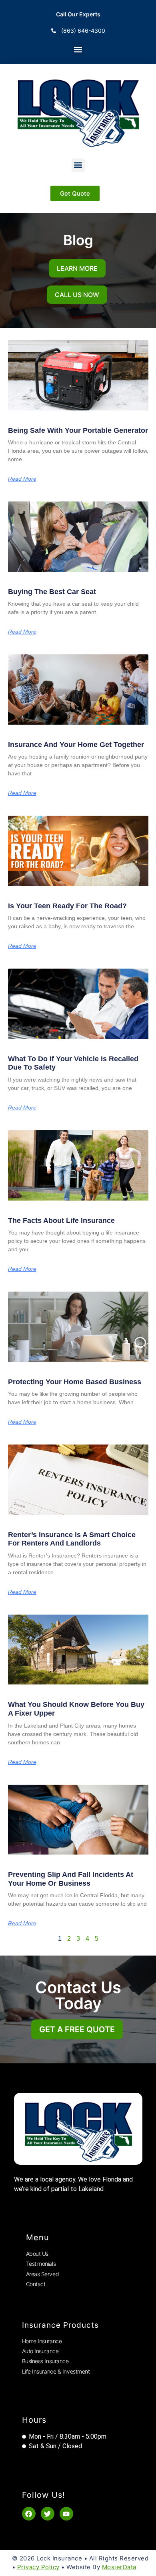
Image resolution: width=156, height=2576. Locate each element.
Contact (36, 2284)
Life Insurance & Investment (56, 2371)
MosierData (119, 2567)
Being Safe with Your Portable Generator (78, 430)
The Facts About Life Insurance (61, 1221)
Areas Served (43, 2274)
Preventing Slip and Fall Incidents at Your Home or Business (71, 1879)
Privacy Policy (38, 2567)
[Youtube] (66, 2514)
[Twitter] (48, 2514)
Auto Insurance (40, 2351)
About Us (37, 2254)
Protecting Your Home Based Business (75, 1382)
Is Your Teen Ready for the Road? (67, 906)
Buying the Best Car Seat (52, 592)
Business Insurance (45, 2361)
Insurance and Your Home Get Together (76, 745)
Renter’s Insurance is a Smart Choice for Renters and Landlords (72, 1539)
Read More (22, 479)
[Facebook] (29, 2514)
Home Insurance (42, 2341)
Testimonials (41, 2264)
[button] (78, 49)
